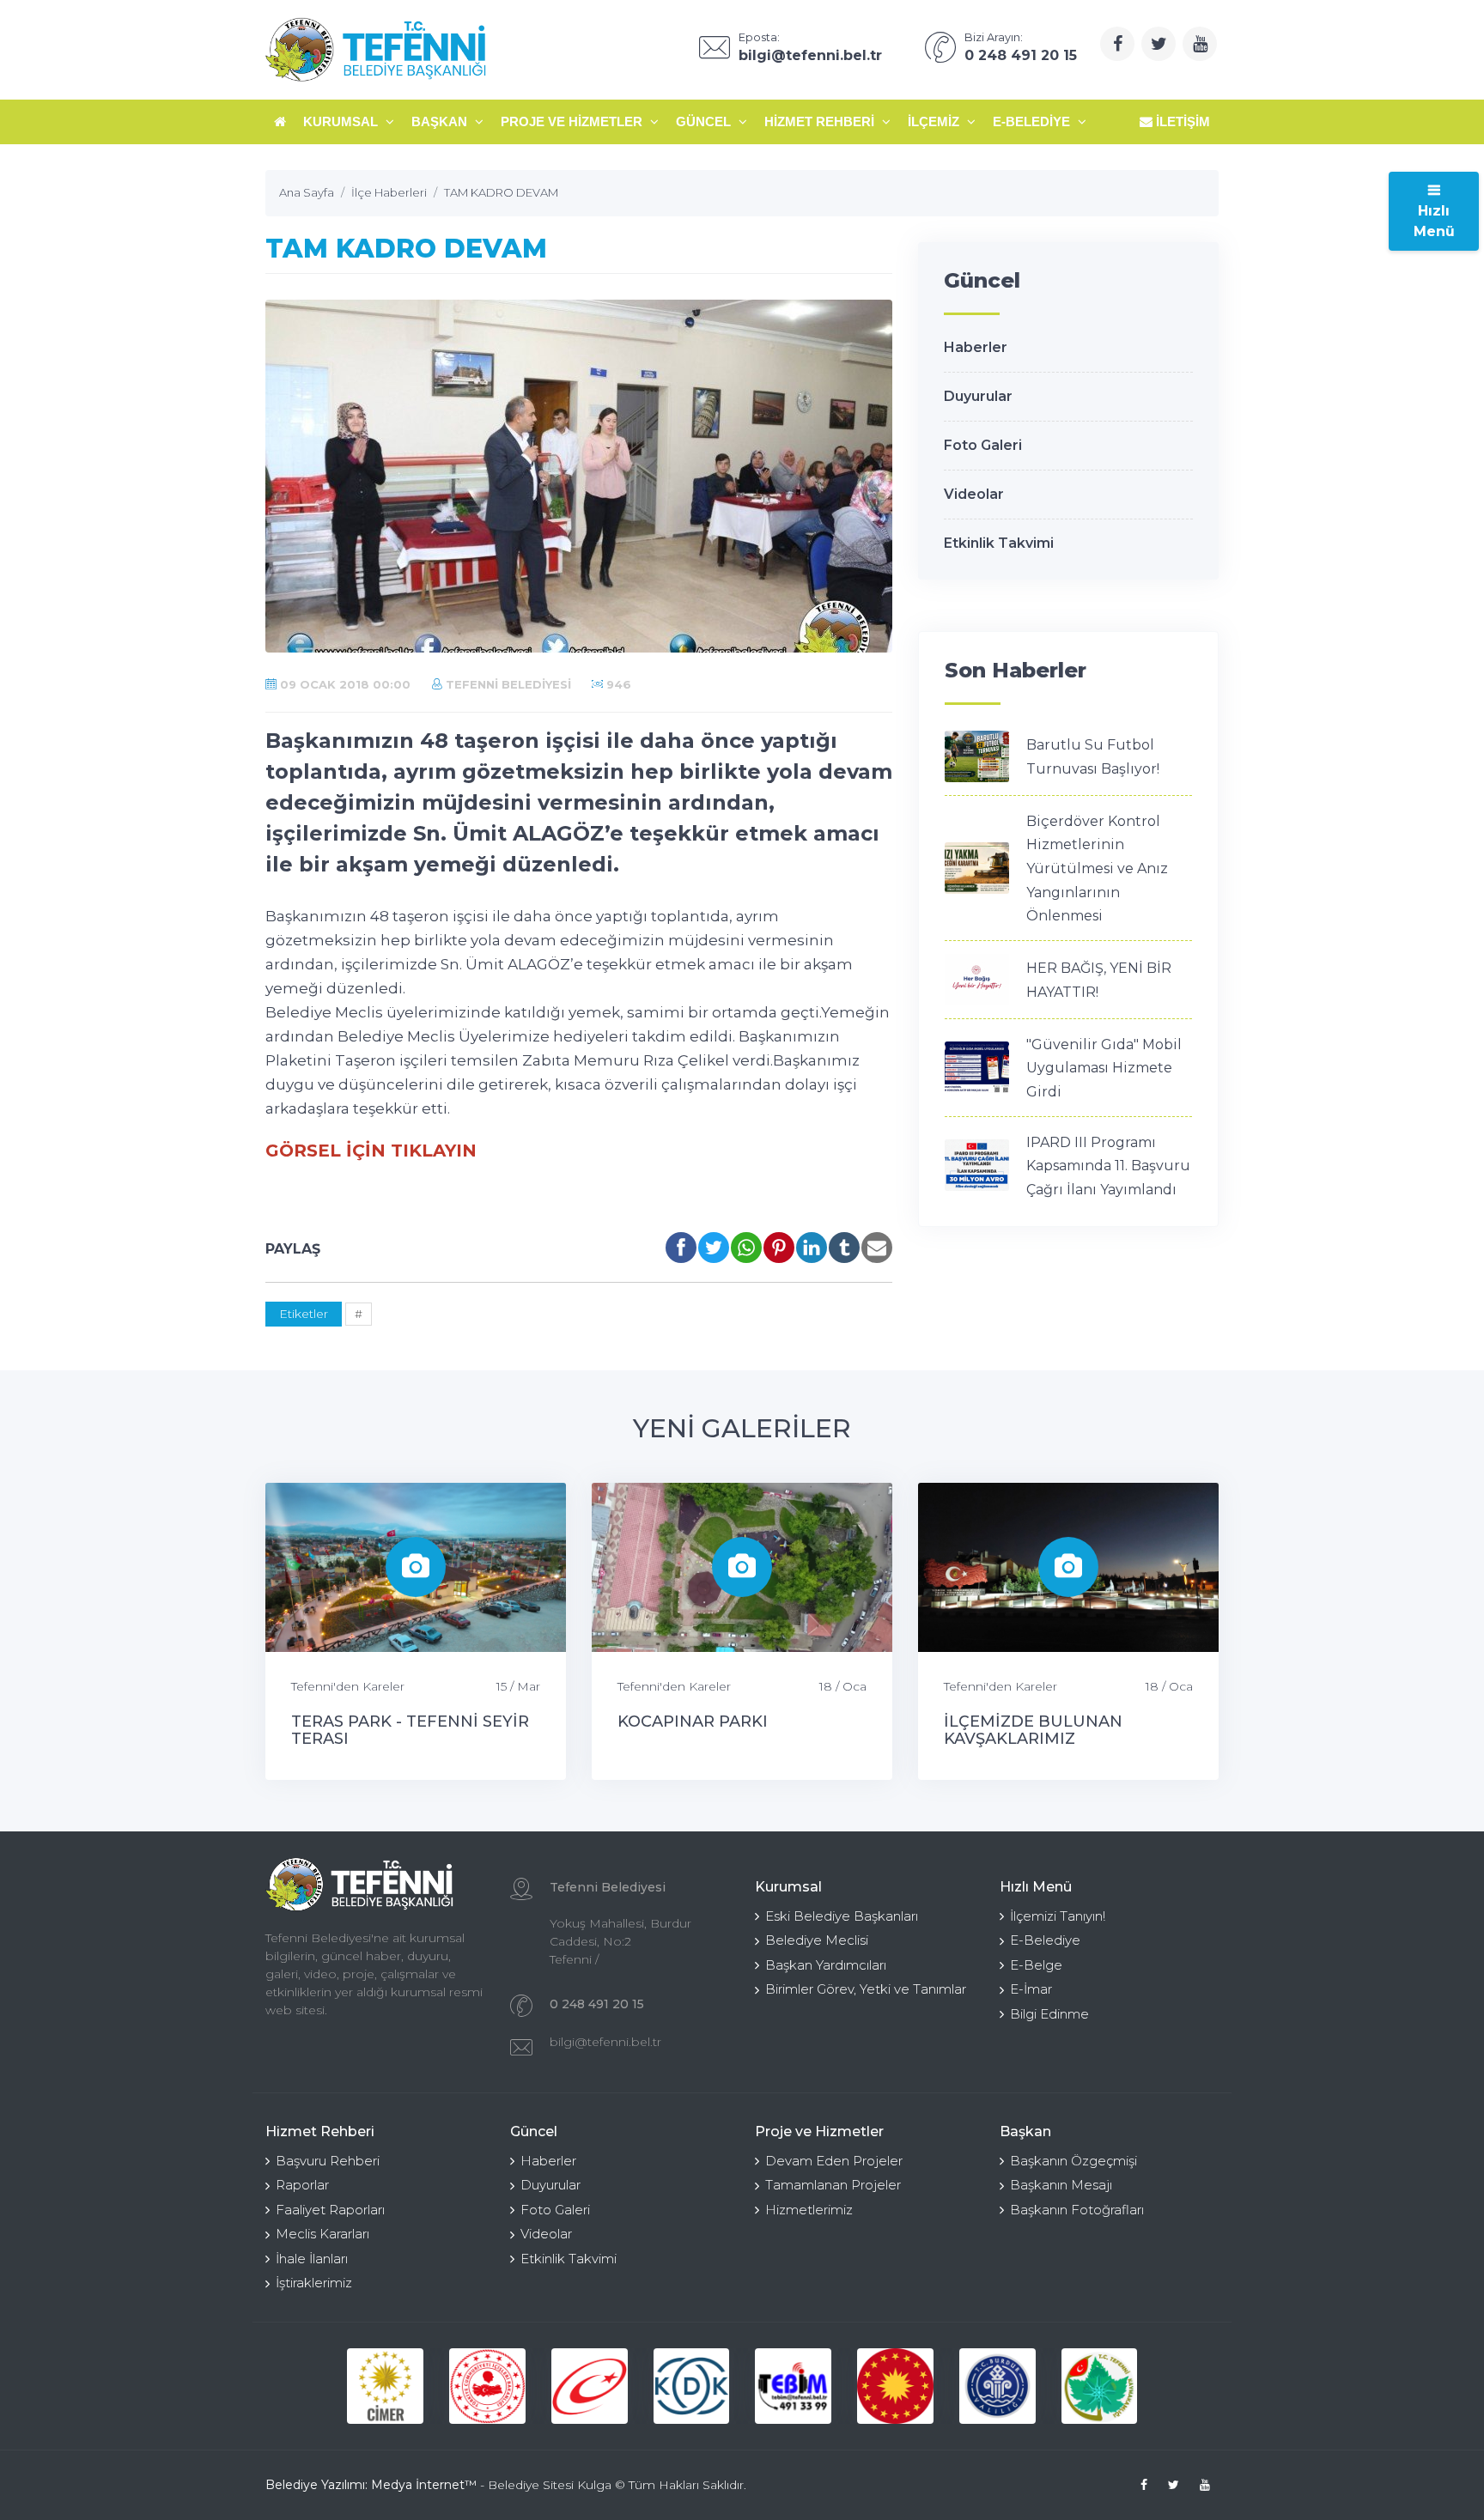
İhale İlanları (312, 2259)
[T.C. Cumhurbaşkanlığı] (895, 2386)
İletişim (1181, 121)
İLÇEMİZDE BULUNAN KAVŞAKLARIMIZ (1033, 1730)
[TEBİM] (793, 2386)
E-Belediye (1033, 121)
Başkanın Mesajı (1061, 2185)
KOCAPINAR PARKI (693, 1721)
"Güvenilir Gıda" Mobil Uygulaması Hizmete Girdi (1104, 1068)
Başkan (441, 121)
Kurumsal (342, 121)
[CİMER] (385, 2386)
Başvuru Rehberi (328, 2161)
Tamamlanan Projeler (833, 2185)
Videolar (974, 494)
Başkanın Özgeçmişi (1073, 2161)
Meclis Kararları (322, 2234)
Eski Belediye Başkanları (842, 1916)
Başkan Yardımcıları (826, 1965)
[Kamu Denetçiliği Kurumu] (692, 2386)
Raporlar (302, 2185)
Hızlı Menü (1434, 221)
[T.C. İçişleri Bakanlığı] (487, 2386)
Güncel (705, 121)
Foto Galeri (983, 445)
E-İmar (1031, 1989)
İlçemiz (935, 121)
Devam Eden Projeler (834, 2161)
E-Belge (1036, 1965)
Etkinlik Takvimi (999, 543)
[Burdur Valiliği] (997, 2386)
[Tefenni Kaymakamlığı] (1100, 2386)
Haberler (976, 347)
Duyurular (978, 396)
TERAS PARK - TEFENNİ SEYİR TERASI (410, 1730)
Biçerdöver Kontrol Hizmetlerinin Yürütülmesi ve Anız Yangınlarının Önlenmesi (1097, 868)
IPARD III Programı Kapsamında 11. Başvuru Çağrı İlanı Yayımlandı (1108, 1166)
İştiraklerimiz (314, 2283)
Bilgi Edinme (1049, 2014)
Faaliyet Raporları (330, 2210)
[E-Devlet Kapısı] (590, 2386)
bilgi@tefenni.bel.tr (605, 2042)
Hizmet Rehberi (821, 121)
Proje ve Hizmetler (573, 121)
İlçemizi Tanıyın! (1058, 1916)
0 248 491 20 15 (597, 2004)
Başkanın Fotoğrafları (1077, 2210)
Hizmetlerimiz (809, 2210)
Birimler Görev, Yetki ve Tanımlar (866, 1989)
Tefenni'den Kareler (348, 1686)
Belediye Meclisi (817, 1940)
